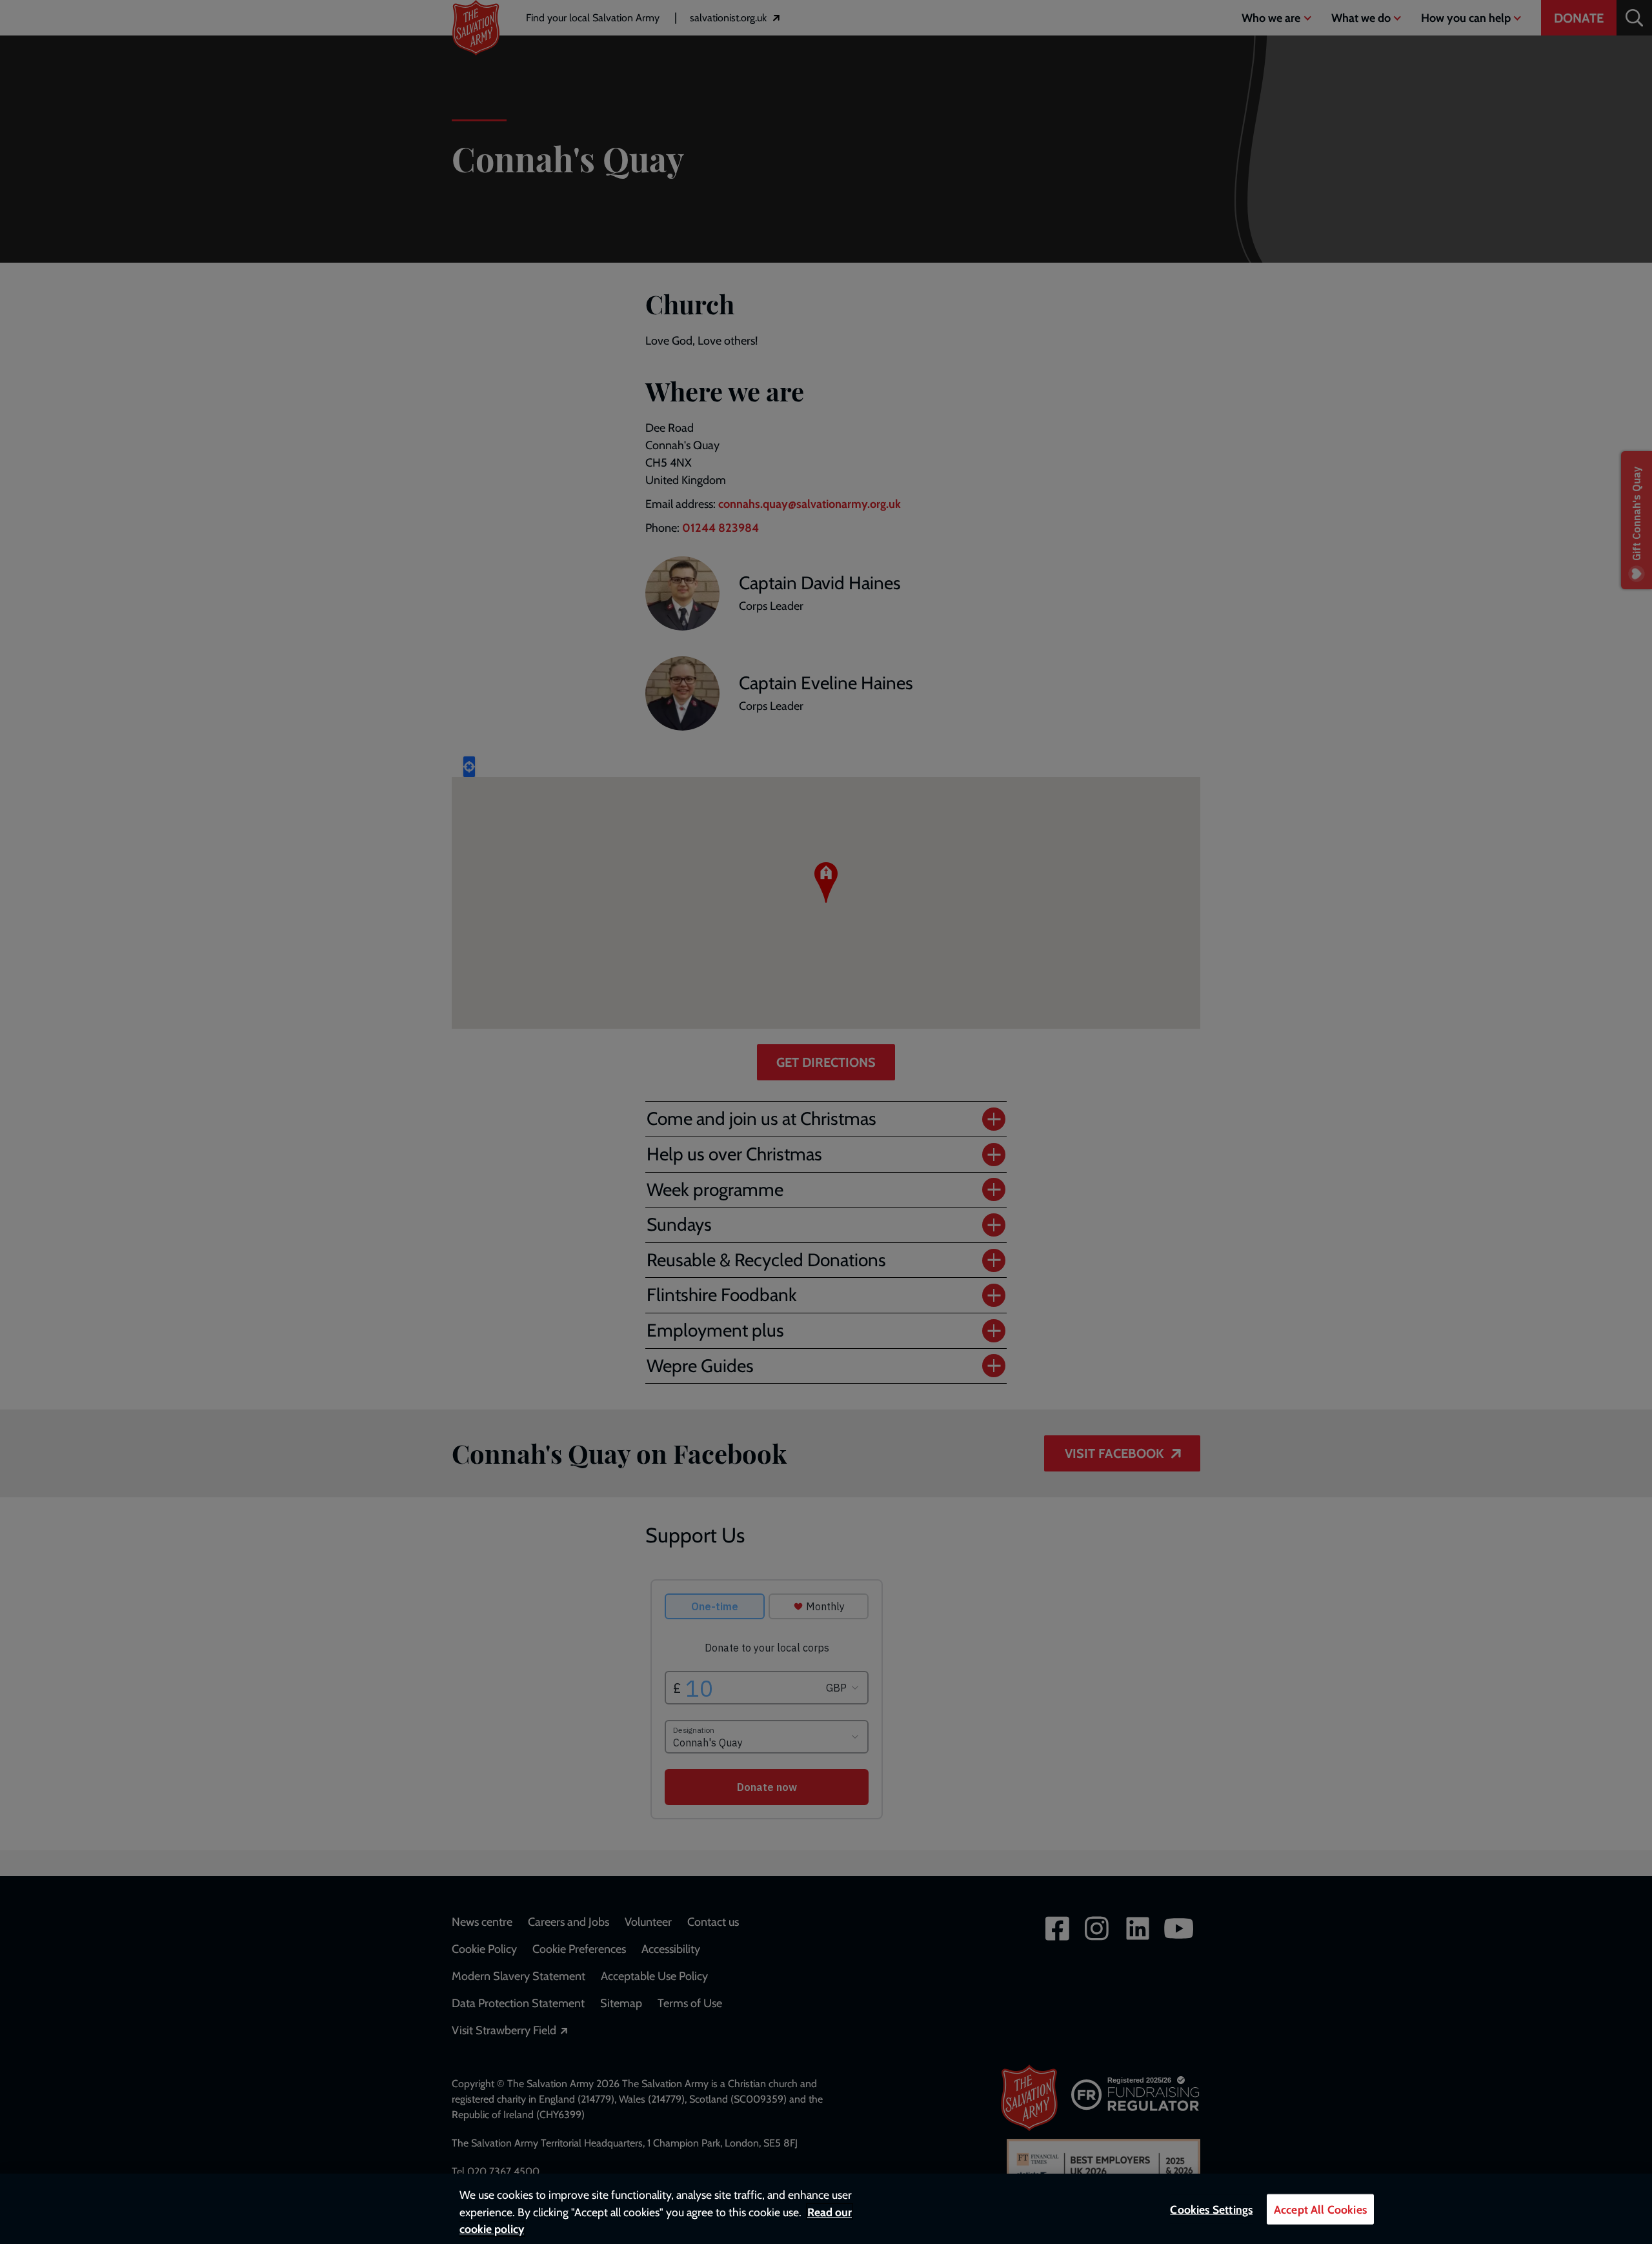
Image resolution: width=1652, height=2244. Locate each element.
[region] (826, 2209)
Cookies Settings (1211, 2209)
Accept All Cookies (1320, 2209)
